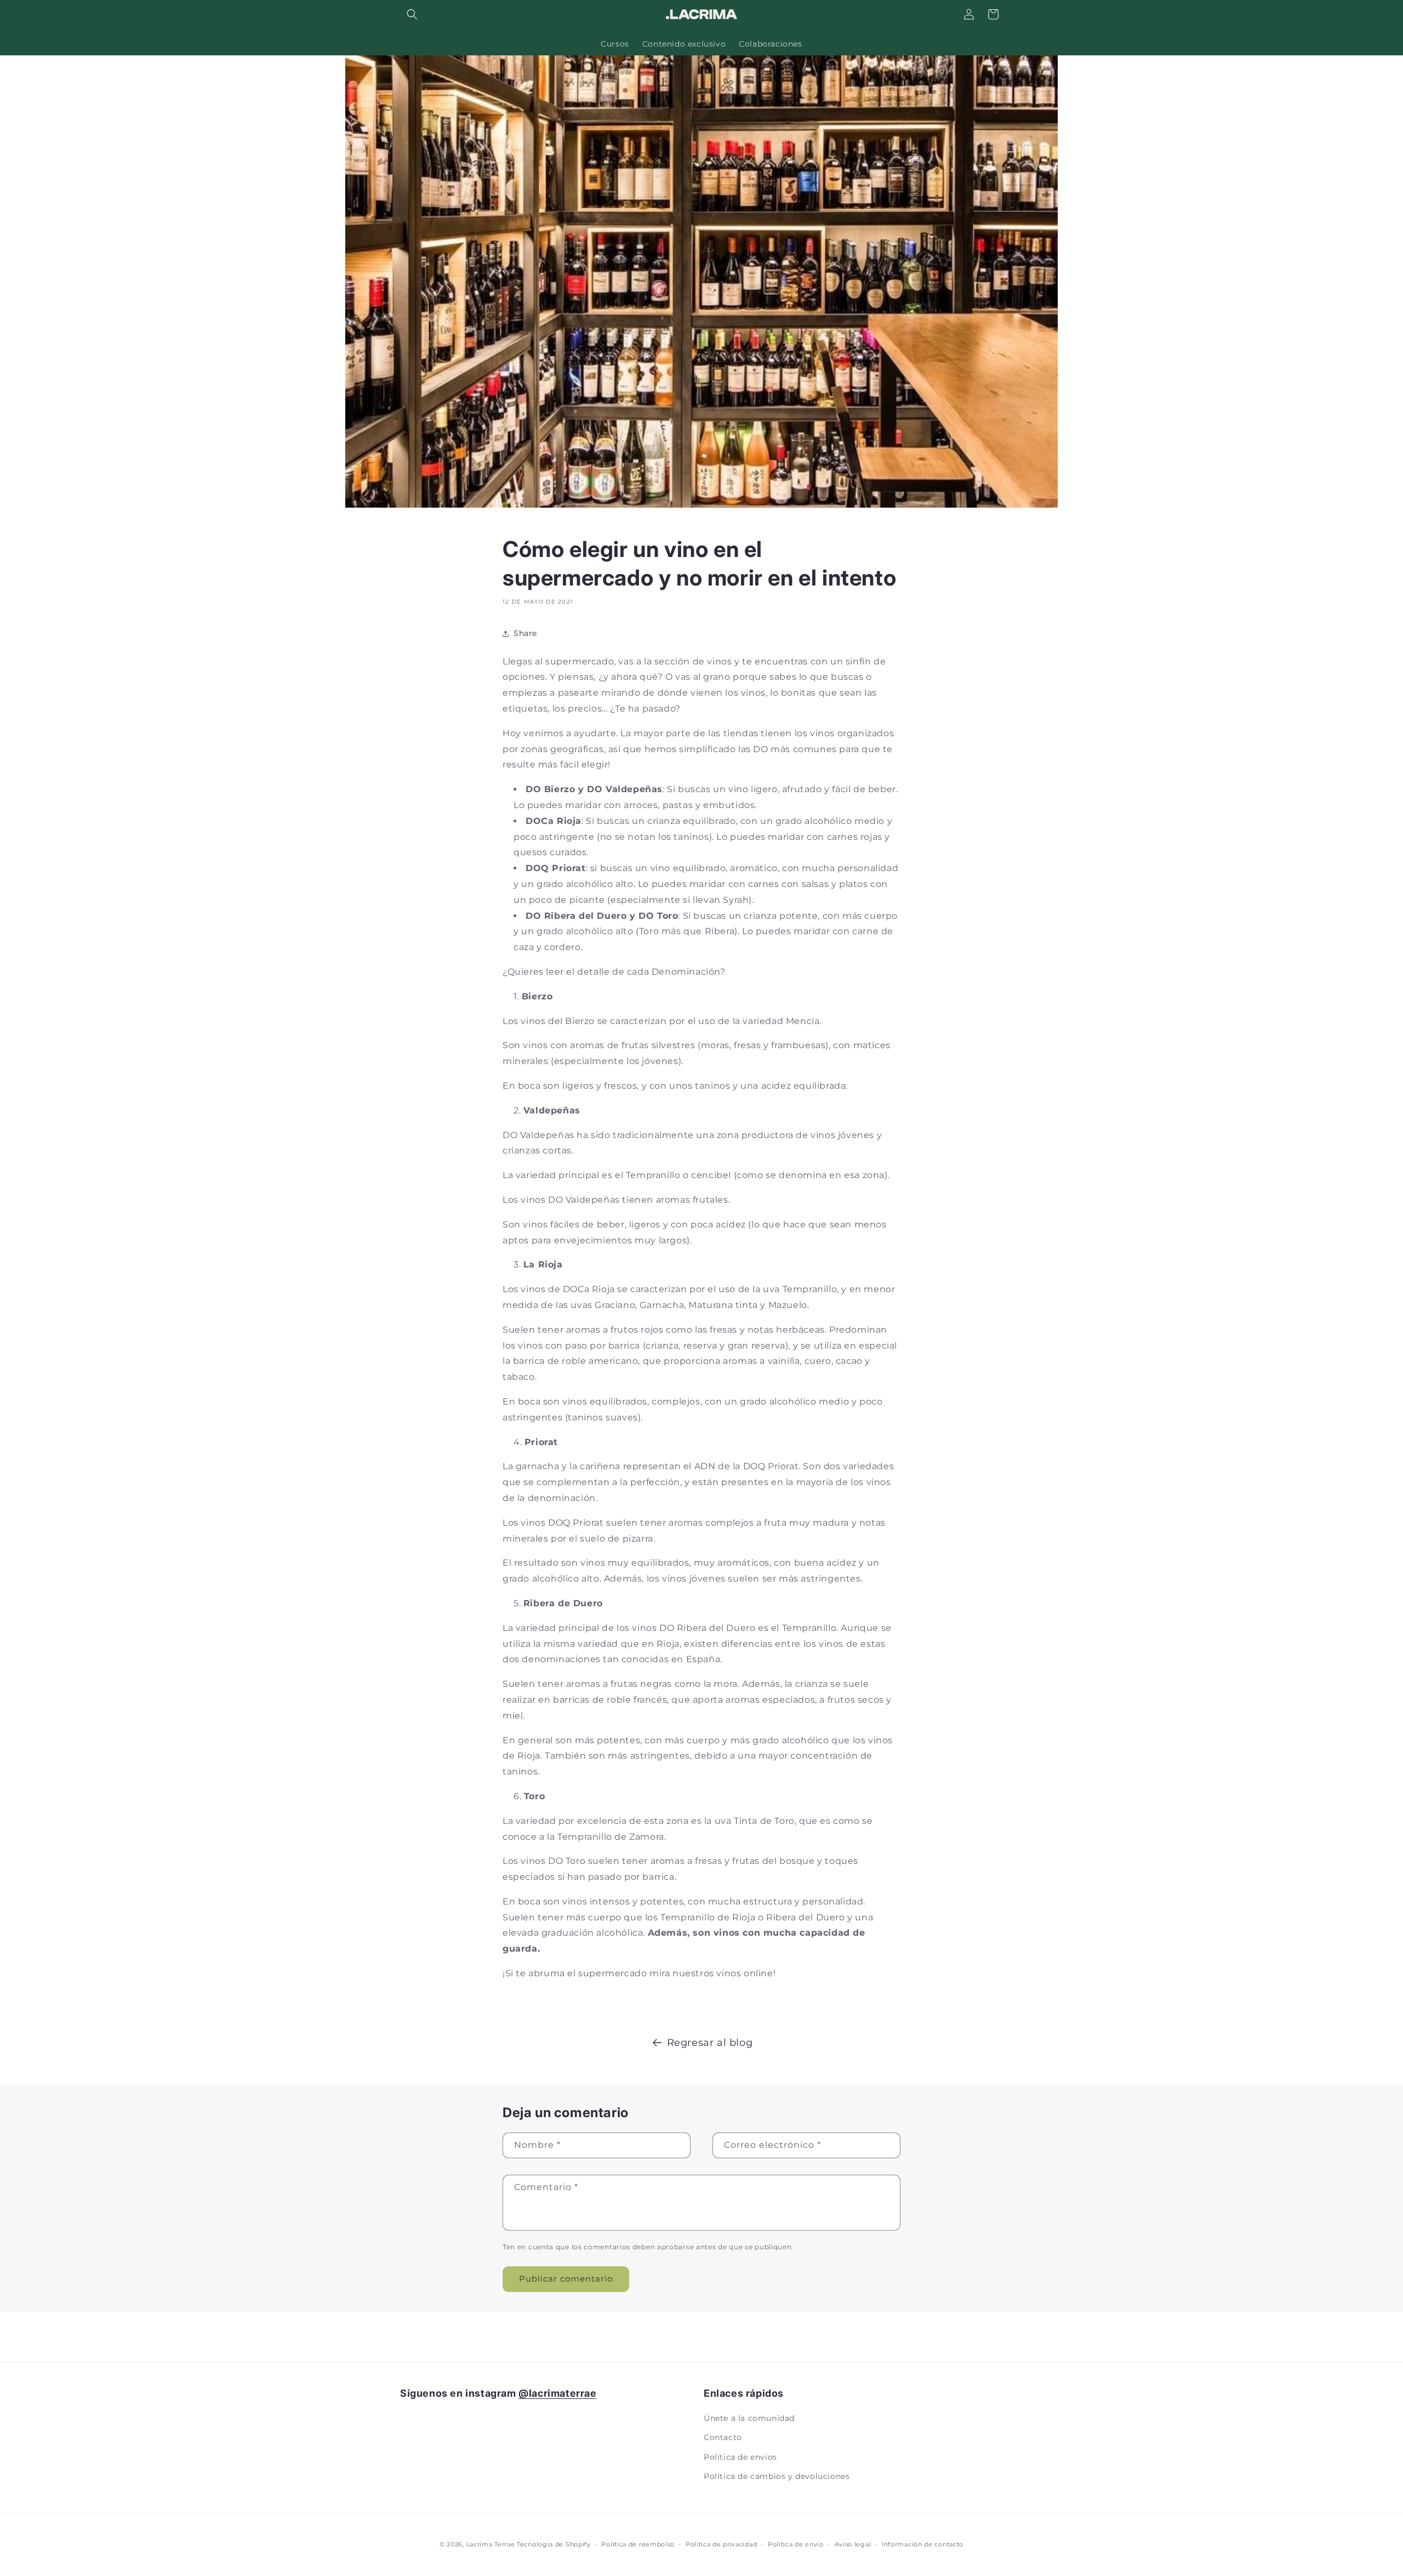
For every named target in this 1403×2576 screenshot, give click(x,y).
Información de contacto (923, 2544)
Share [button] (525, 633)
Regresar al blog (710, 2043)
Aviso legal (853, 2544)
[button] (412, 14)
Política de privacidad (721, 2544)
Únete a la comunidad (749, 2418)
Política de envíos (740, 2456)
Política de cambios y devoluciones (777, 2476)
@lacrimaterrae (557, 2393)
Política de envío (796, 2544)
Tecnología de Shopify (554, 2544)
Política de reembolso (638, 2544)
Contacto (723, 2437)
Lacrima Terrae (491, 2544)
